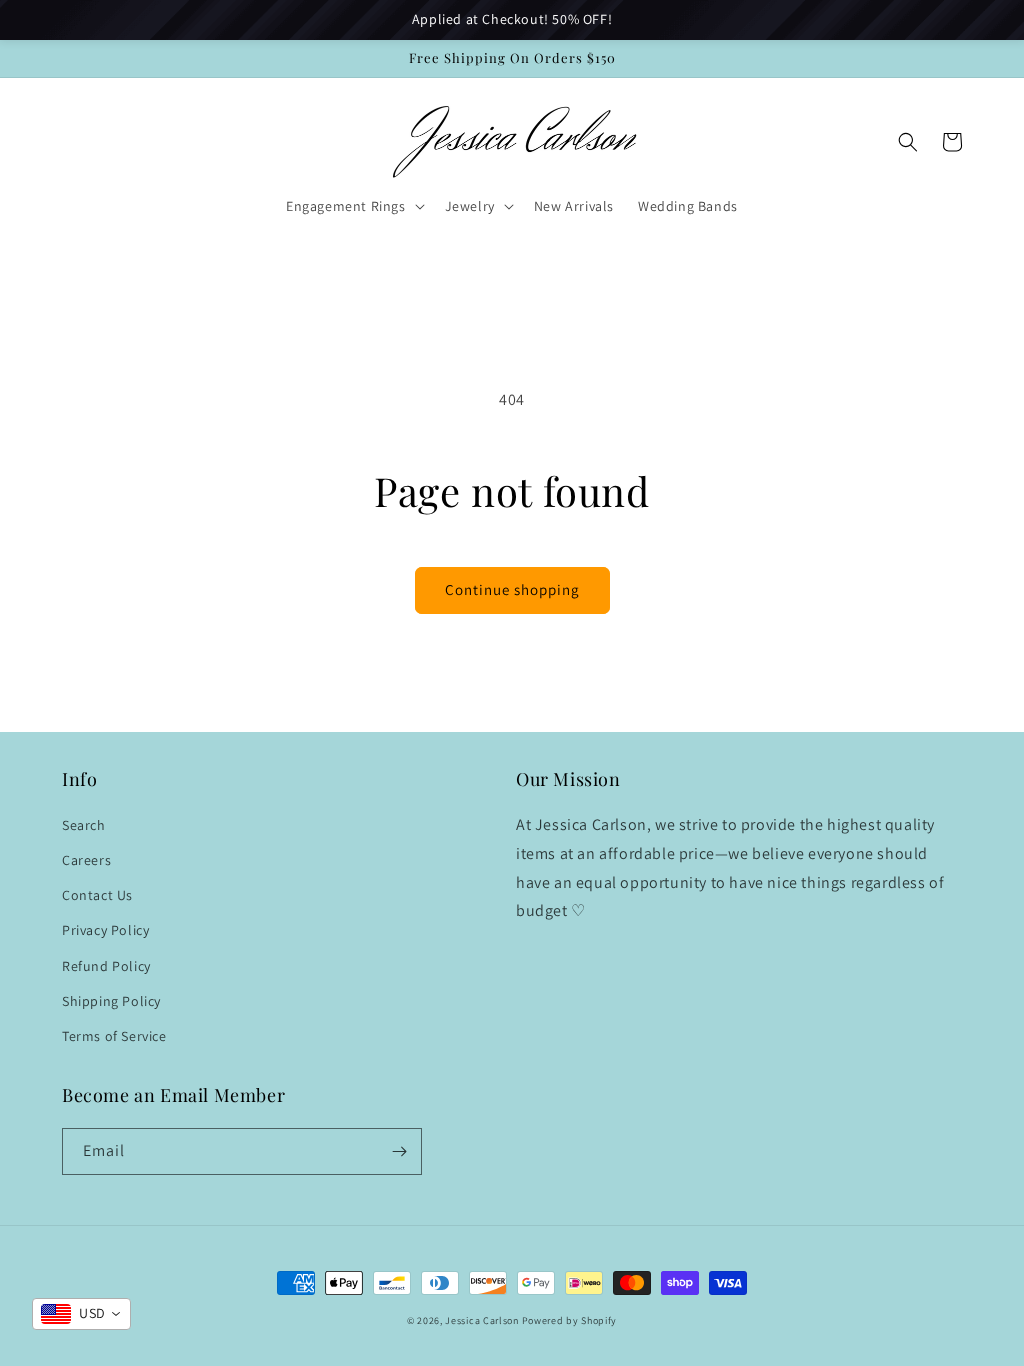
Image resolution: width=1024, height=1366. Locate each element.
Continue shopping (512, 589)
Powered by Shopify (570, 1320)
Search (84, 825)
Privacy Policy (105, 930)
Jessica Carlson (482, 1320)
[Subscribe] (399, 1151)
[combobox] (81, 1314)
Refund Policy (106, 966)
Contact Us (97, 895)
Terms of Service (114, 1036)
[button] (353, 206)
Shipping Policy (111, 1001)
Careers (86, 860)
